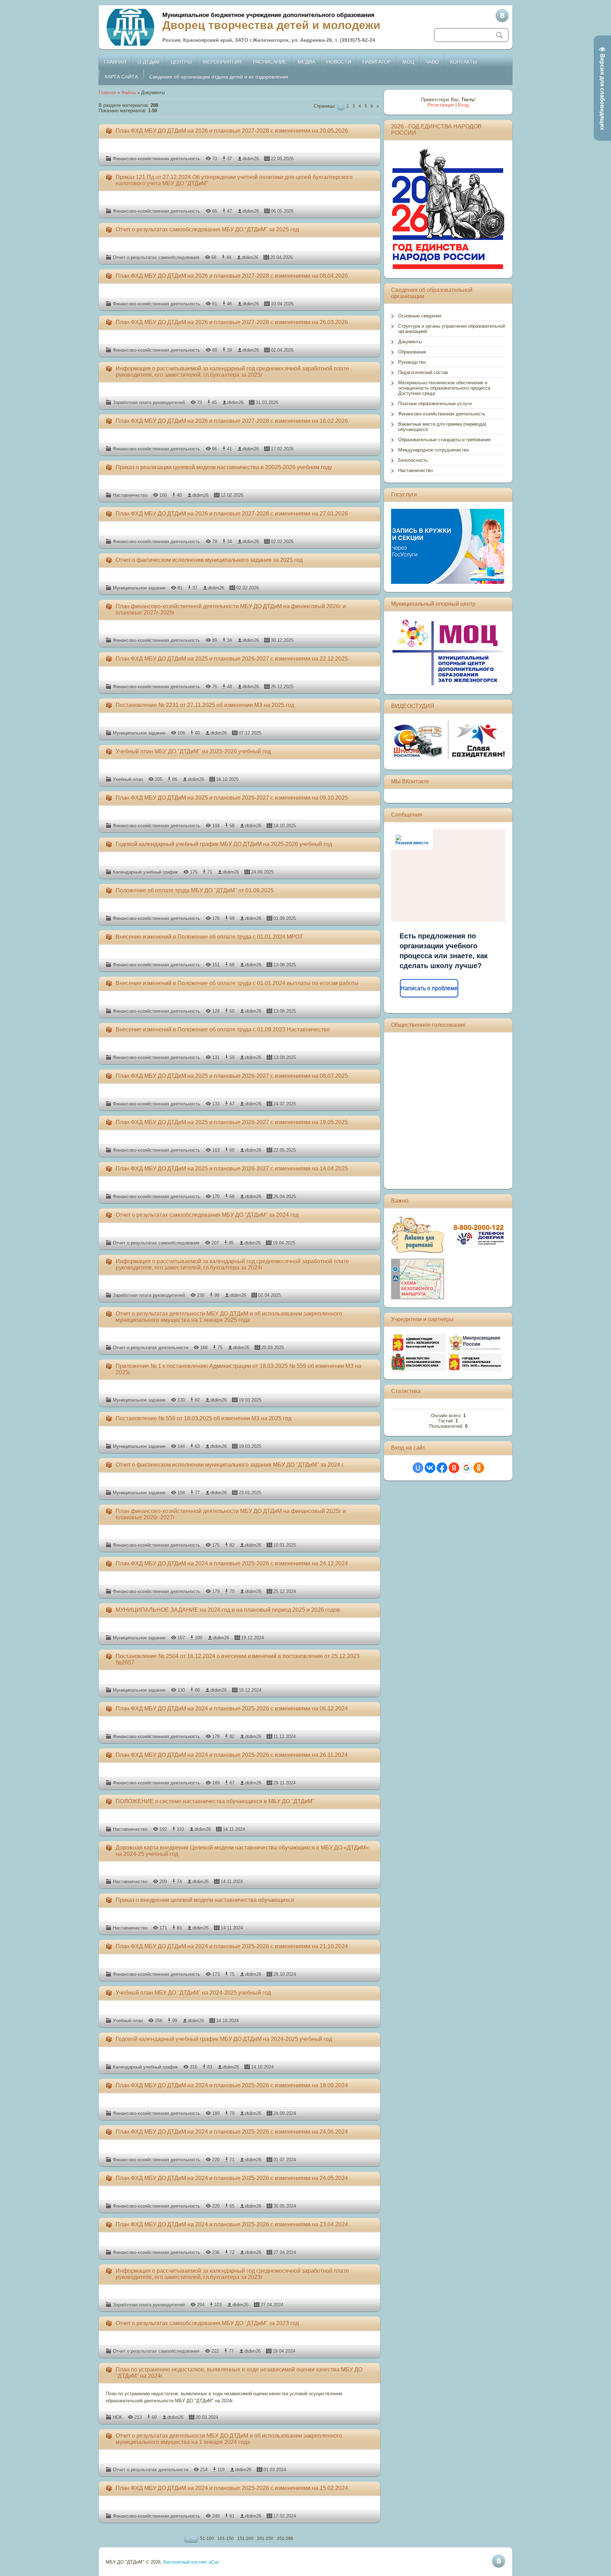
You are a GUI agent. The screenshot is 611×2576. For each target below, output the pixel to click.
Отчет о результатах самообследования (156, 257)
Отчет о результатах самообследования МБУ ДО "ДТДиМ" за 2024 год (207, 1215)
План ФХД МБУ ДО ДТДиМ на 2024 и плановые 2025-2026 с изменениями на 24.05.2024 (232, 2178)
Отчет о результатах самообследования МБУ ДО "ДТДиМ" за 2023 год (207, 2323)
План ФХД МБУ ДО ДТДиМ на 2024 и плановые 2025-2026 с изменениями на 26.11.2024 (232, 1755)
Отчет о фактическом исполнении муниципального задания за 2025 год (209, 560)
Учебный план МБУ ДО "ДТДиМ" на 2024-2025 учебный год (193, 1993)
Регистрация (441, 105)
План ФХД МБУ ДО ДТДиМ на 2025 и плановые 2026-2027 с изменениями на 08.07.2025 (232, 1076)
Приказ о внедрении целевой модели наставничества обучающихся (205, 1900)
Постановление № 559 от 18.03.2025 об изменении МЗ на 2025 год (203, 1418)
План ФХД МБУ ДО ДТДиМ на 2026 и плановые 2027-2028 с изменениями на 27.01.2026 (232, 514)
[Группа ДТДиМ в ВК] (502, 16)
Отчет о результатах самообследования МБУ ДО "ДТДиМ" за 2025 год (207, 229)
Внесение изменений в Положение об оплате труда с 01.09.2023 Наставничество (223, 1030)
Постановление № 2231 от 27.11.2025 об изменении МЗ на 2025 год (205, 705)
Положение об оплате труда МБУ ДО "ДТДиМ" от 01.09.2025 (195, 890)
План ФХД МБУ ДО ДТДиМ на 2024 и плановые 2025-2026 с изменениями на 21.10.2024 (232, 1946)
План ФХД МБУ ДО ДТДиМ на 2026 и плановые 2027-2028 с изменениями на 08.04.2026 (232, 276)
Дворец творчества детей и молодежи (271, 25)
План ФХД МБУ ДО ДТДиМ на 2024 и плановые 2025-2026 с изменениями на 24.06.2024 (232, 2132)
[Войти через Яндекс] (454, 1468)
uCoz (214, 2562)
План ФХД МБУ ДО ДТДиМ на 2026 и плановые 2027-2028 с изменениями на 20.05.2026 (232, 131)
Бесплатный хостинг (185, 2562)
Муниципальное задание (139, 588)
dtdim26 (251, 159)
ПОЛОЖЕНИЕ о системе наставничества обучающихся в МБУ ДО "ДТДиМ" (215, 1801)
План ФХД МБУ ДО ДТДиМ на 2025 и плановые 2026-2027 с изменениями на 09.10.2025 (232, 798)
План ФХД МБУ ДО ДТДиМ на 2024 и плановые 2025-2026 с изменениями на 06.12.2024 (232, 1709)
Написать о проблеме (429, 988)
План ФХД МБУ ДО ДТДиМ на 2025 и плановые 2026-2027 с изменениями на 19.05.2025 (232, 1122)
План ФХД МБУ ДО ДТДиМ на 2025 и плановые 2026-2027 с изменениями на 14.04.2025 (232, 1169)
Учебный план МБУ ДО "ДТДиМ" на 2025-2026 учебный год (193, 751)
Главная (107, 93)
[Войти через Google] (466, 1468)
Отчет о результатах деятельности (150, 1348)
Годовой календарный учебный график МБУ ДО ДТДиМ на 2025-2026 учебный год (224, 844)
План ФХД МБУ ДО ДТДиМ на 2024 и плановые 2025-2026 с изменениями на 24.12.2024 (232, 1563)
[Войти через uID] (418, 1468)
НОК (118, 2417)
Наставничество (130, 495)
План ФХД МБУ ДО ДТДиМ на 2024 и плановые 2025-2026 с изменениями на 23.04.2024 (232, 2224)
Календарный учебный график (145, 872)
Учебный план (128, 779)
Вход (463, 105)
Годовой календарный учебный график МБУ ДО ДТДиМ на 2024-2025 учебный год (224, 2039)
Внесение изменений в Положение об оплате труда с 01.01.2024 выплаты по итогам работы (237, 983)
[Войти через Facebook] (442, 1468)
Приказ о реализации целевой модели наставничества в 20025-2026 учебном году (224, 467)
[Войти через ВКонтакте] (430, 1468)
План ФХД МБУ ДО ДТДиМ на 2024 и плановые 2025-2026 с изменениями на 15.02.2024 (232, 2488)
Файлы (129, 93)
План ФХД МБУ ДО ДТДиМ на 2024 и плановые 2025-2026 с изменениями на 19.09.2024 (232, 2085)
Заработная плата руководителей (149, 402)
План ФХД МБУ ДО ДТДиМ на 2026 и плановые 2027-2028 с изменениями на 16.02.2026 (232, 421)
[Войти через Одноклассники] (479, 1468)
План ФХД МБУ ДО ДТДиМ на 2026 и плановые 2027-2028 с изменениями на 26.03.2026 (232, 322)
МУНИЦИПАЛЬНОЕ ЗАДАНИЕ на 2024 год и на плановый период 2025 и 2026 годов (228, 1610)
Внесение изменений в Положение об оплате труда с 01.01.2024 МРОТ (209, 937)
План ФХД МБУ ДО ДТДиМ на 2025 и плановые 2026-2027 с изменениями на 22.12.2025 (232, 659)
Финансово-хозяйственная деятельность (156, 159)
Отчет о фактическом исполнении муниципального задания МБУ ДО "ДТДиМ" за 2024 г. (230, 1465)
